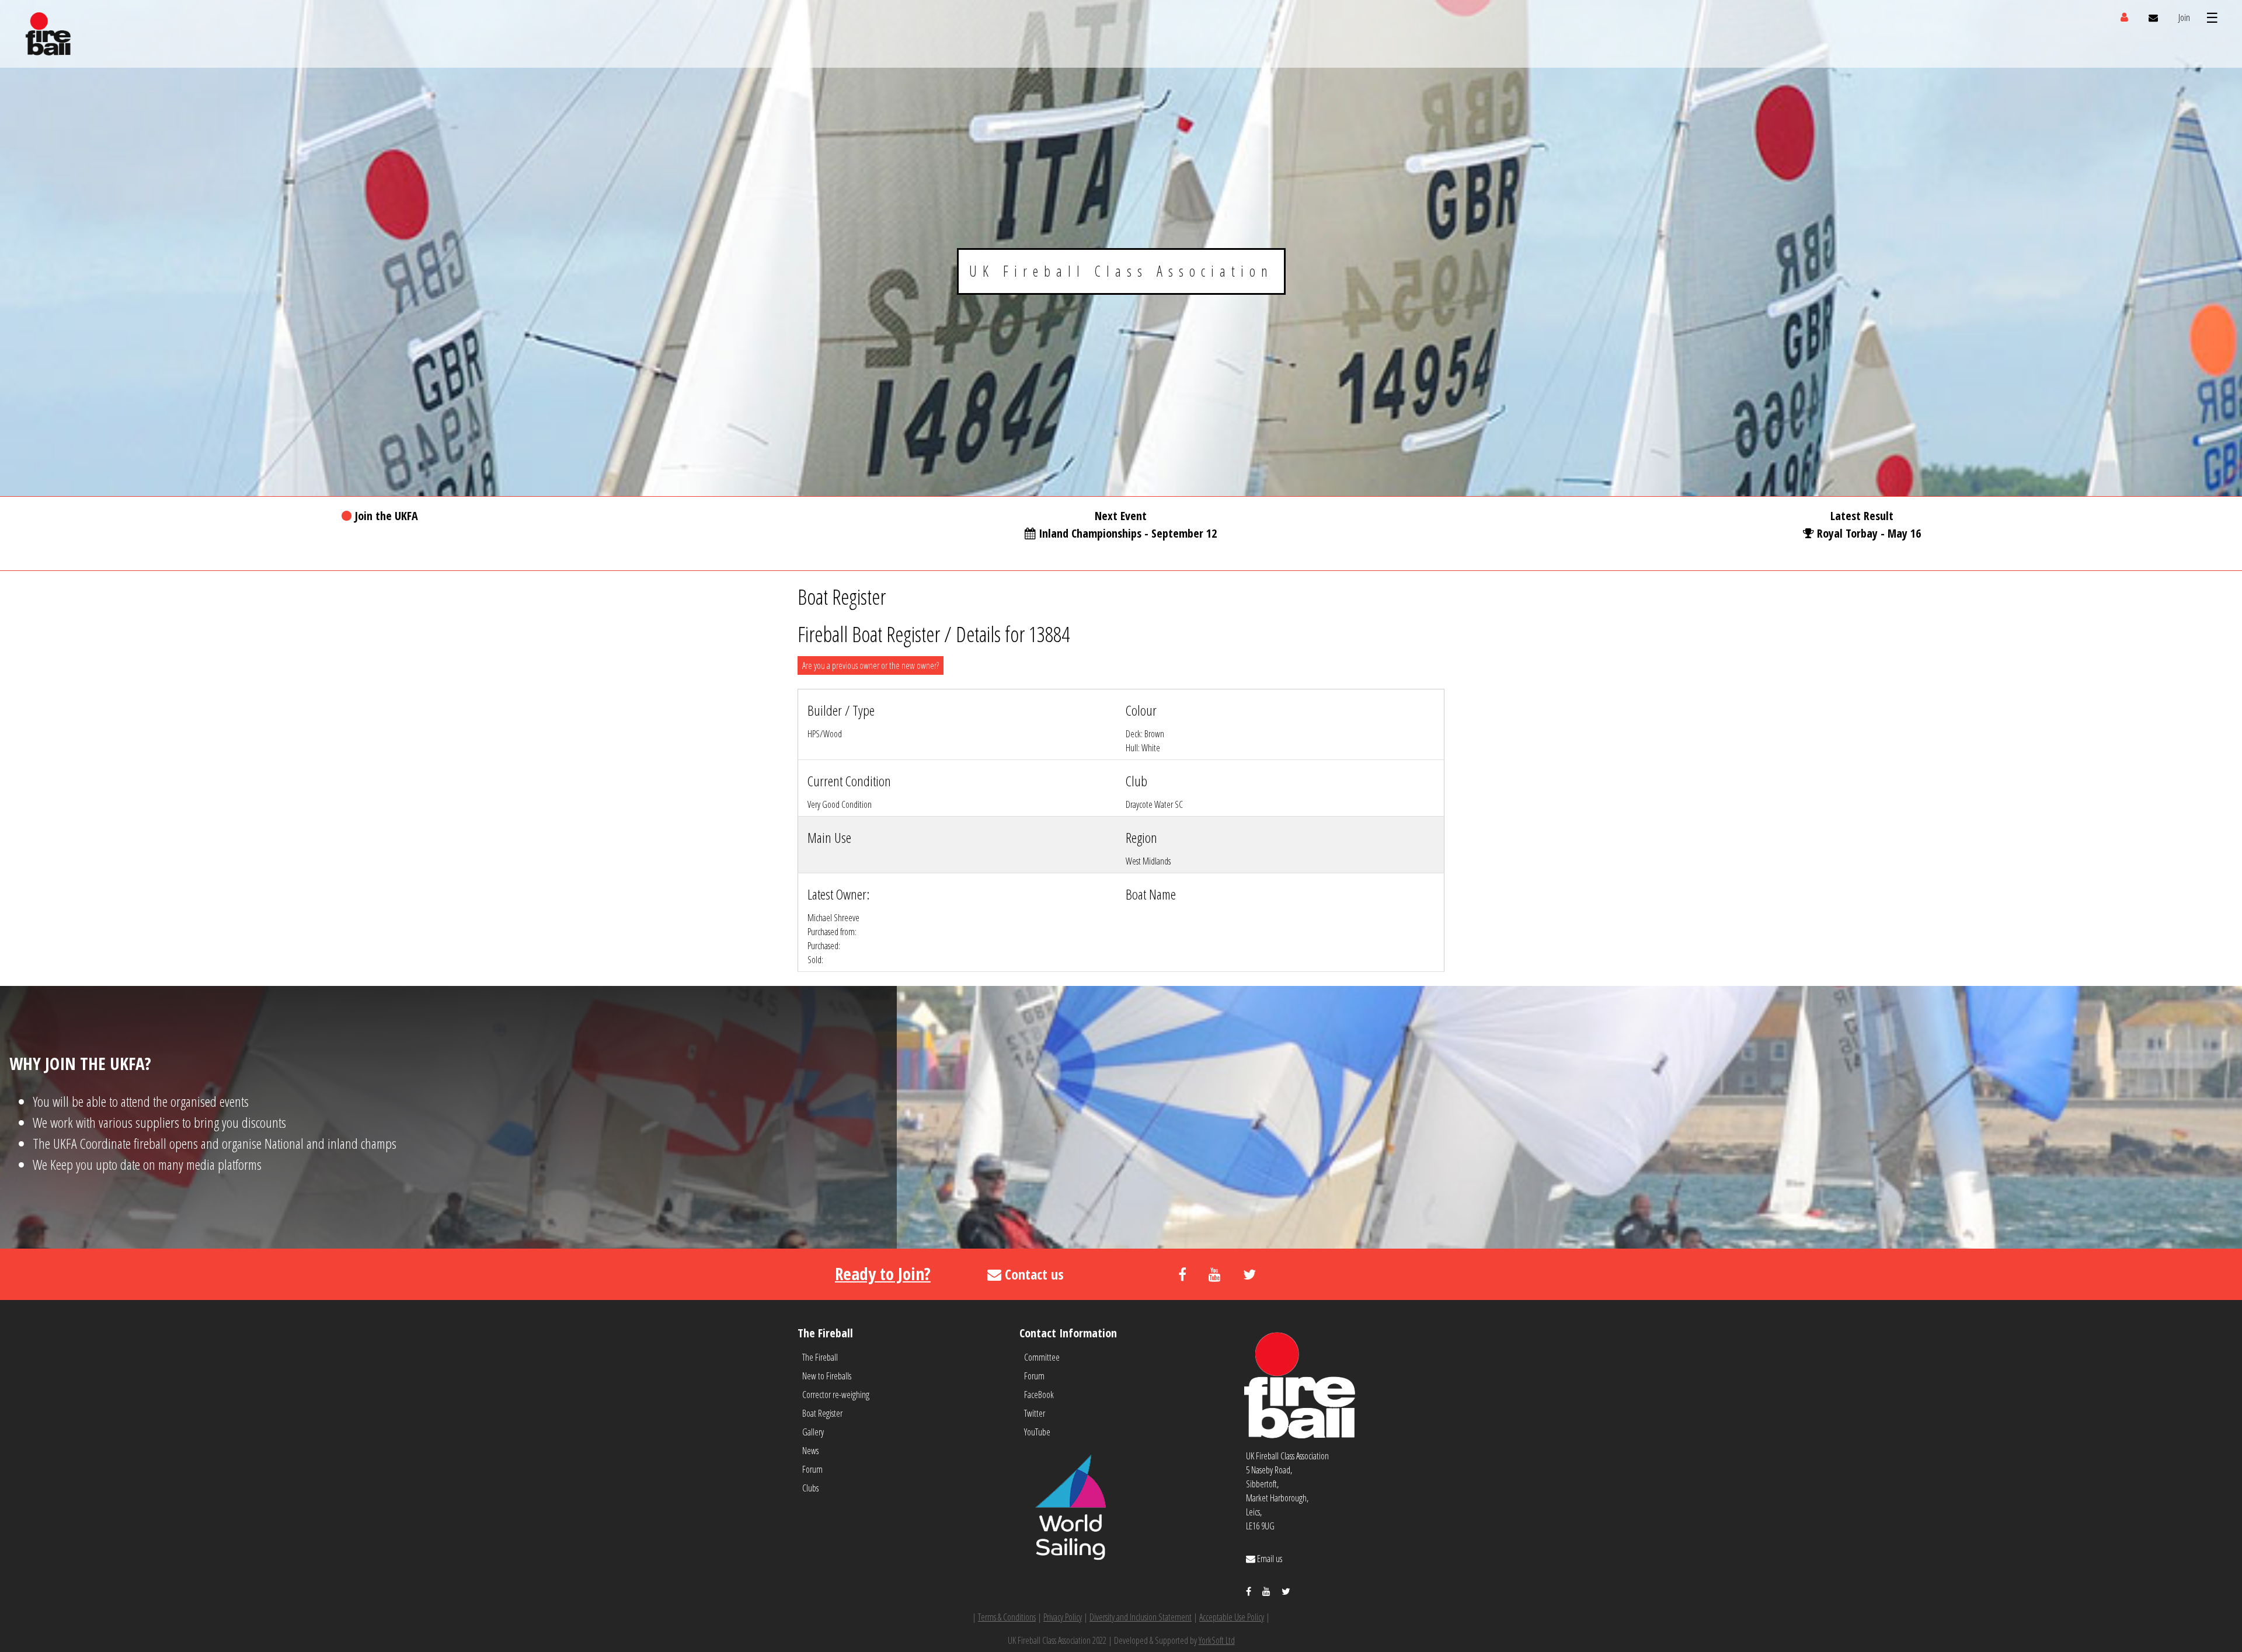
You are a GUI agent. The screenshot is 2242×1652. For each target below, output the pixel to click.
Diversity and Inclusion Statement (1141, 1617)
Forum (812, 1469)
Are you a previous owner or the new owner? (871, 665)
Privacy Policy (1063, 1617)
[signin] (2124, 18)
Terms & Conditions (1007, 1617)
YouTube (1037, 1432)
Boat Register (822, 1413)
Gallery (813, 1432)
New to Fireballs (827, 1376)
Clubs (810, 1488)
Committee (1042, 1357)
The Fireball (820, 1357)
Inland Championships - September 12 (1128, 533)
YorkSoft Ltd (1217, 1640)
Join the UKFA (386, 516)
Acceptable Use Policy (1232, 1617)
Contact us (1033, 1274)
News (810, 1451)
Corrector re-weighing (836, 1395)
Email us (1269, 1559)
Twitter (1035, 1413)
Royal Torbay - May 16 (1869, 533)
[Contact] (2153, 18)
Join (2184, 18)
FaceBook (1039, 1395)
